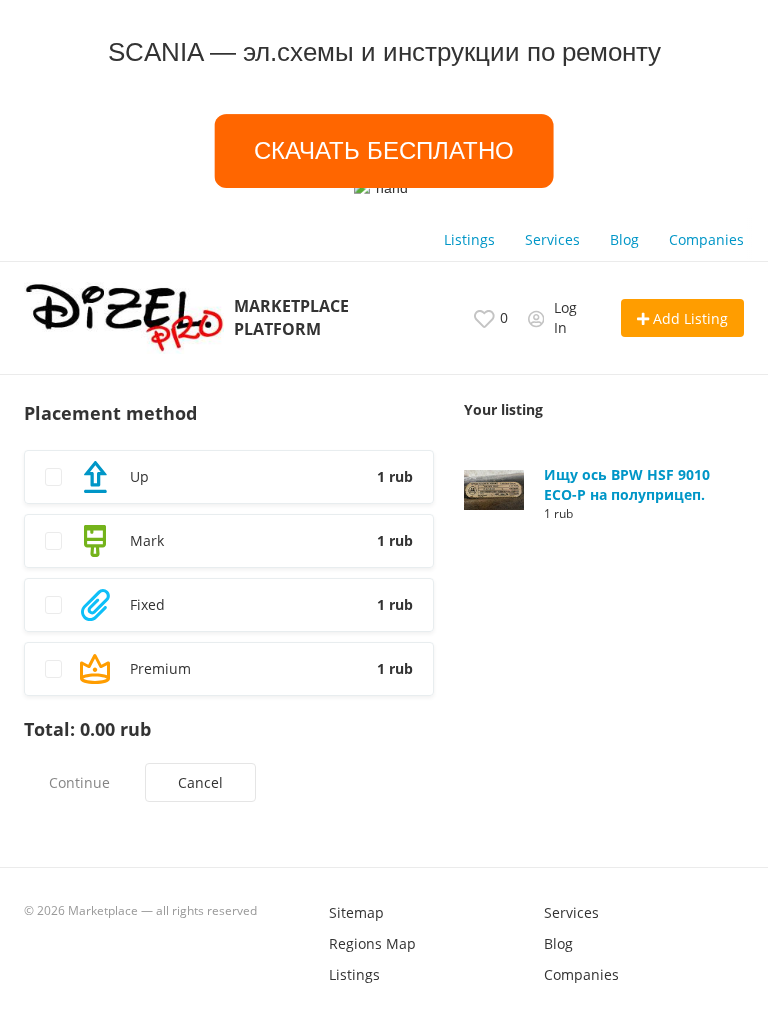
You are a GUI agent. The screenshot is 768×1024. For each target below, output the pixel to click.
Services (552, 239)
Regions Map (372, 943)
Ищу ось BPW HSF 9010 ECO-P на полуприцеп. (627, 484)
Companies (706, 239)
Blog (624, 239)
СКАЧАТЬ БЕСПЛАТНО (384, 150)
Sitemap (356, 912)
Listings (469, 239)
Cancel (200, 782)
